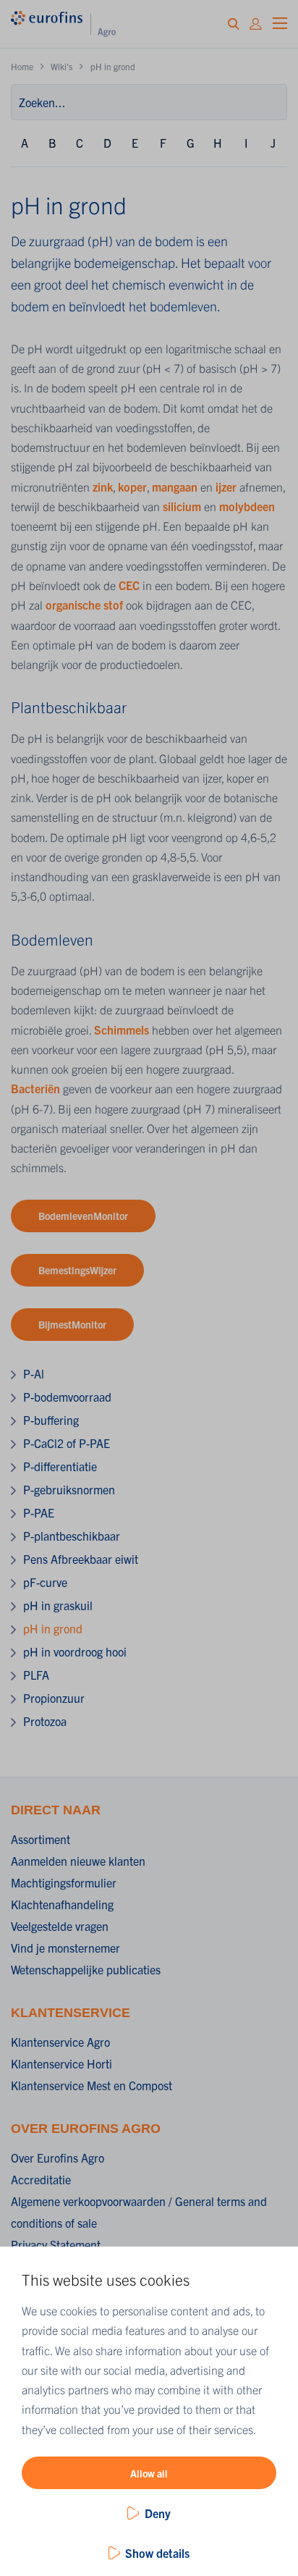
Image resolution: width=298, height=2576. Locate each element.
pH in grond (53, 1628)
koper (132, 487)
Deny (158, 2513)
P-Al (34, 1373)
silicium (183, 506)
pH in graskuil (58, 1605)
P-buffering (51, 1420)
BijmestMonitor (72, 1324)
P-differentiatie (60, 1466)
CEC (131, 585)
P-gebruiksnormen (69, 1489)
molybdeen (247, 506)
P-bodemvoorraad (67, 1397)
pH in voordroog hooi (75, 1651)
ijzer (227, 487)
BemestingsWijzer (77, 1270)
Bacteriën (37, 1088)
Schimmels (122, 1030)
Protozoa (45, 1721)
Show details (157, 2553)
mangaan (176, 487)
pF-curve (45, 1582)
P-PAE (39, 1512)
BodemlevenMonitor (83, 1216)
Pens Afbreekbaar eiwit (81, 1559)
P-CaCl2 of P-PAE (67, 1443)
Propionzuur (54, 1698)
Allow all (149, 2473)
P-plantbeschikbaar (72, 1536)
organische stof (84, 605)
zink (103, 487)
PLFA (36, 1675)
